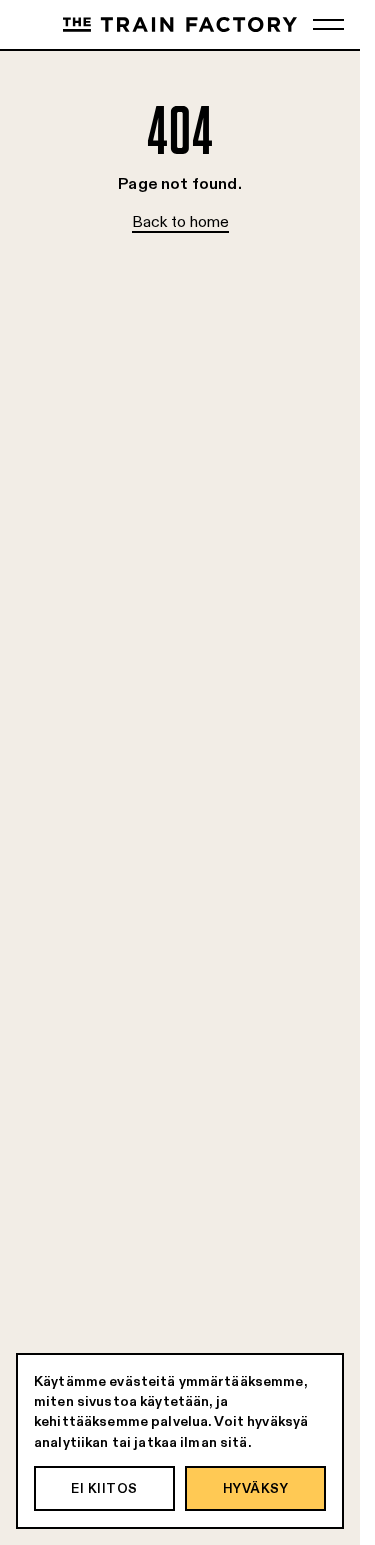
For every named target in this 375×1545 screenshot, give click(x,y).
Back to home (180, 221)
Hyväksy (256, 1488)
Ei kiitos (104, 1488)
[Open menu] (328, 25)
